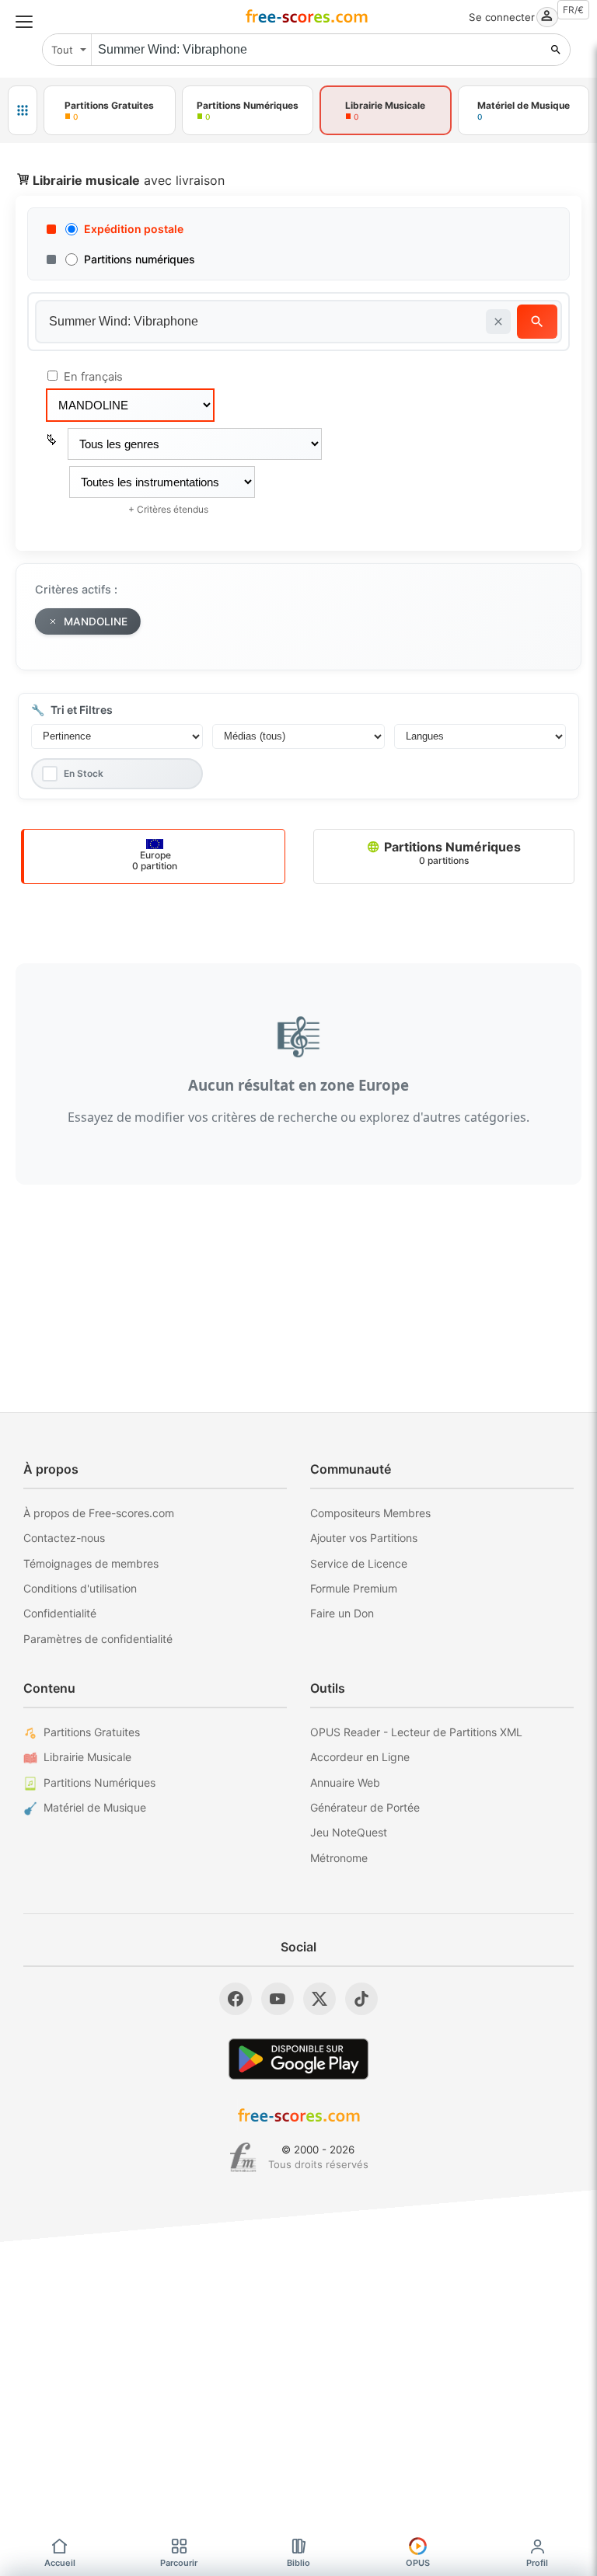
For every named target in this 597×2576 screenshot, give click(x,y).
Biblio (298, 2563)
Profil (537, 2563)
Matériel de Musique (95, 1807)
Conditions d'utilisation (80, 1588)
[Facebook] (236, 1999)
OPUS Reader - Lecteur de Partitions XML (416, 1732)
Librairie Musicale (87, 1757)
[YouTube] (278, 1999)
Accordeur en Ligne (360, 1757)
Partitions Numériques (451, 853)
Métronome (339, 1858)
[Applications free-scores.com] (23, 110)
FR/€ (573, 10)
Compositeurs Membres (370, 1513)
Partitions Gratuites (92, 1732)
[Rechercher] (556, 50)
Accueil (60, 2563)
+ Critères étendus (168, 509)
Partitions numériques (140, 259)
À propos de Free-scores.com (99, 1513)
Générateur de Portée (365, 1807)
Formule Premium (354, 1588)
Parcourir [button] (179, 2563)
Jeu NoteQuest (349, 1832)
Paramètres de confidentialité (98, 1639)
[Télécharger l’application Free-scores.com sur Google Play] (298, 2059)
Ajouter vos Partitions (364, 1538)
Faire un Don (342, 1613)
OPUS (418, 2563)
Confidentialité (60, 1613)
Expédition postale (134, 229)
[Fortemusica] (243, 2157)
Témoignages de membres (91, 1563)
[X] (319, 1999)
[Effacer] (498, 322)
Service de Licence (359, 1563)
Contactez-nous (64, 1538)
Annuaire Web (345, 1782)
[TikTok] (361, 1999)
